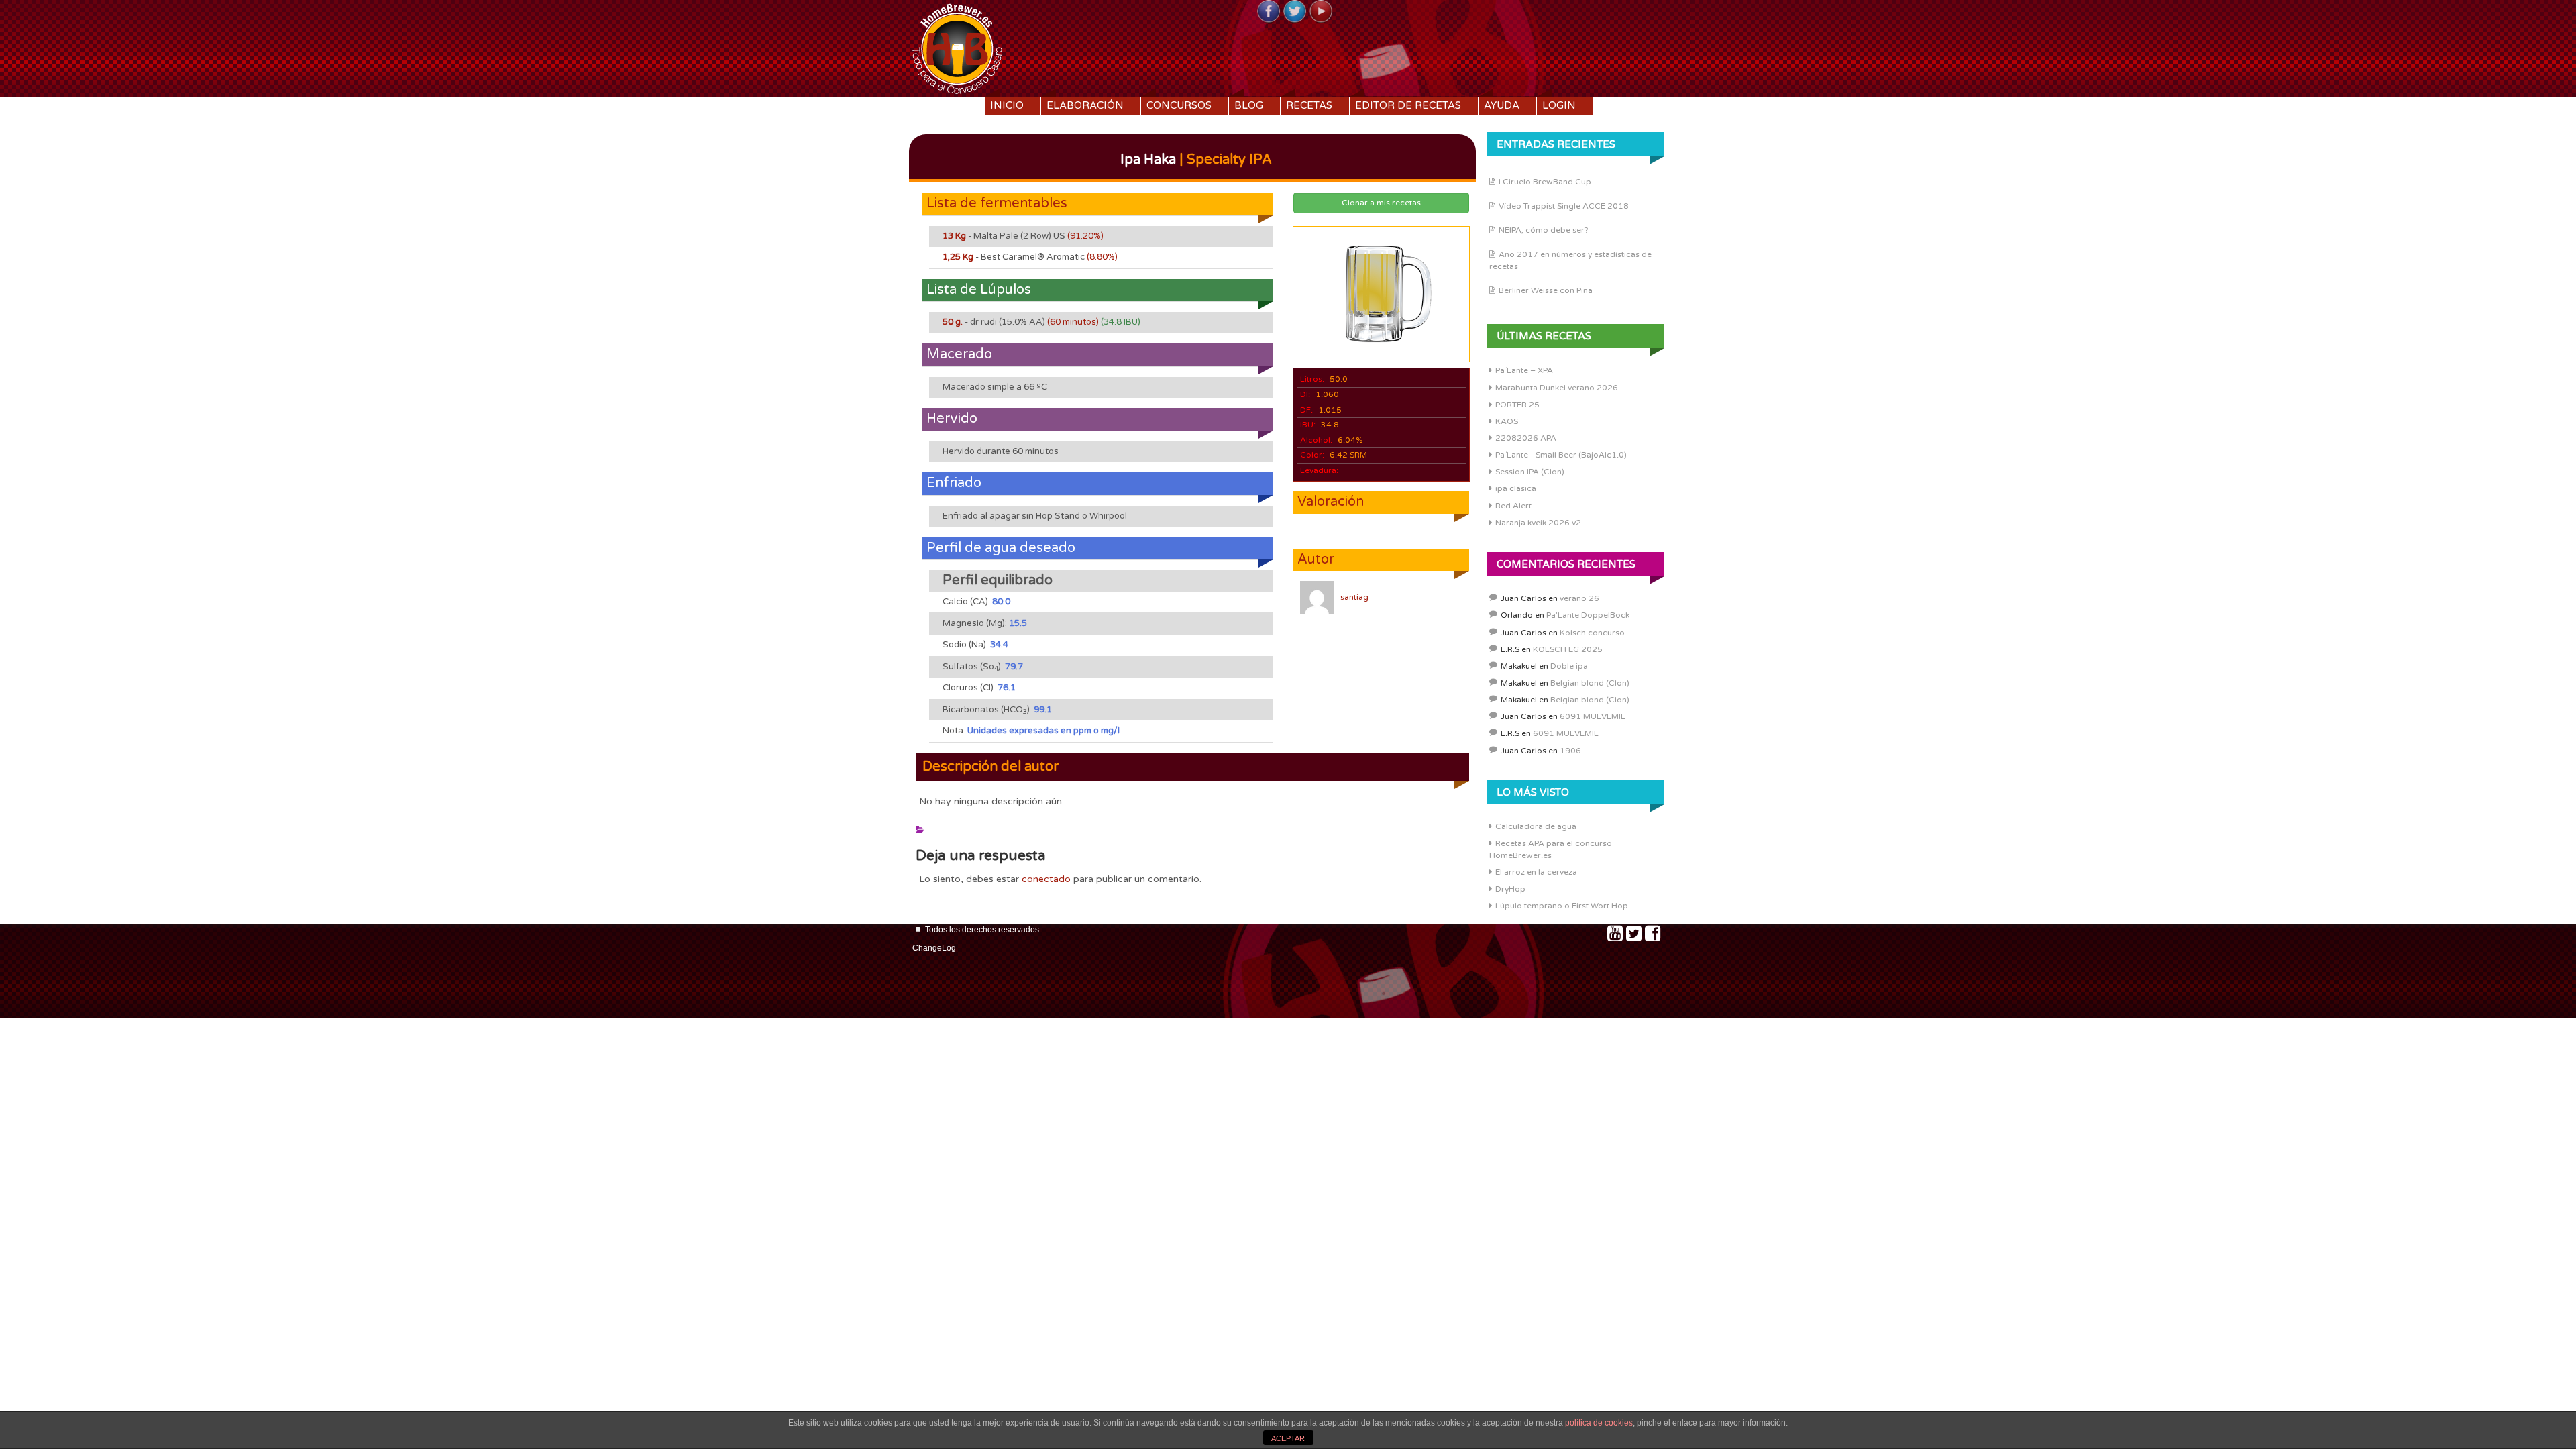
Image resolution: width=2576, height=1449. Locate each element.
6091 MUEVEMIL (1593, 716)
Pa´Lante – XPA (1524, 370)
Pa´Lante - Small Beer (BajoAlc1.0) (1561, 455)
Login (1559, 105)
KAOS (1507, 421)
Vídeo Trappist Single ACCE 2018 (1564, 206)
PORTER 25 (1517, 405)
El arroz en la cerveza (1536, 872)
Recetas (1309, 105)
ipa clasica (1516, 488)
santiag (1354, 597)
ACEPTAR (1288, 1438)
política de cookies (1599, 1423)
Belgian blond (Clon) (1590, 683)
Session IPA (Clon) (1530, 472)
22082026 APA (1526, 438)
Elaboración (1085, 105)
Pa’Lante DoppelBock (1588, 615)
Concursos (1179, 105)
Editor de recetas (1408, 105)
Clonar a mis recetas (1381, 203)
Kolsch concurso (1592, 633)
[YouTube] (1321, 12)
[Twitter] (1295, 12)
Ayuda (1502, 105)
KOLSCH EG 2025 (1568, 649)
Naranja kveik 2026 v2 (1538, 523)
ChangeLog (934, 948)
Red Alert (1513, 506)
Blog (1249, 105)
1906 (1570, 751)
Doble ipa (1569, 666)
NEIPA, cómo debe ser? (1544, 230)
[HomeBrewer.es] (957, 47)
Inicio (1007, 105)
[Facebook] (1269, 12)
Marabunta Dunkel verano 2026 (1557, 388)
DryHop (1510, 889)
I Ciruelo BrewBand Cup (1545, 182)
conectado (1046, 879)
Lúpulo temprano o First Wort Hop (1562, 906)
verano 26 (1579, 598)
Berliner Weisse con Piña (1546, 290)
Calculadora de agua (1536, 826)
